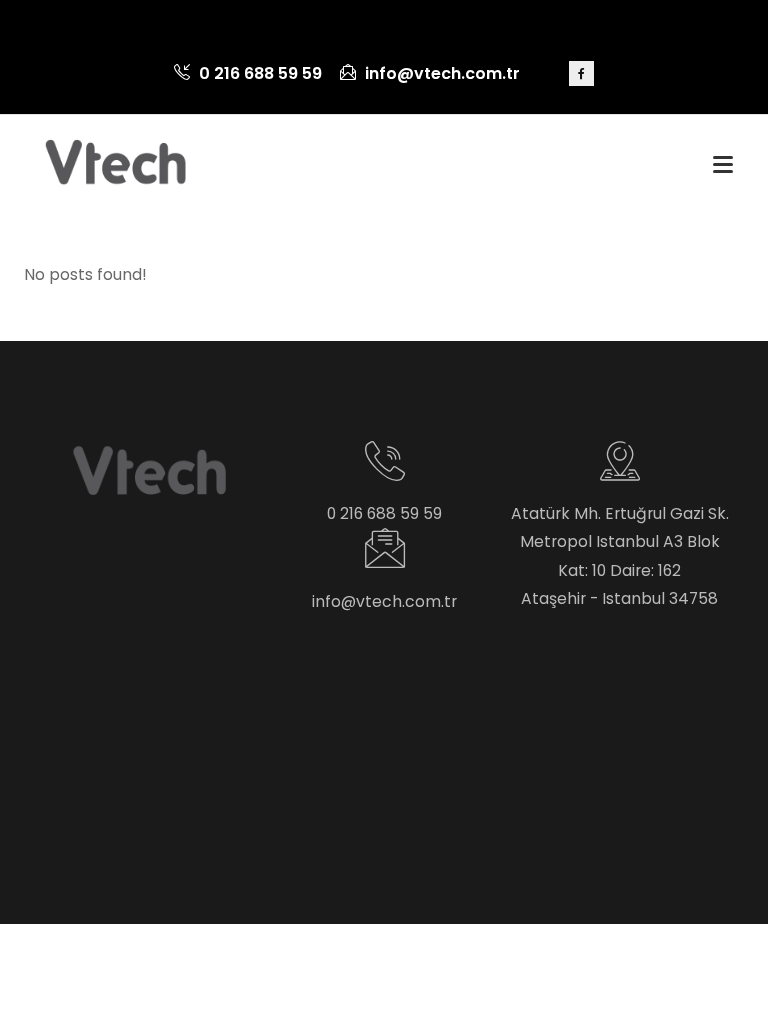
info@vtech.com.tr (440, 73)
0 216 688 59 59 (258, 73)
